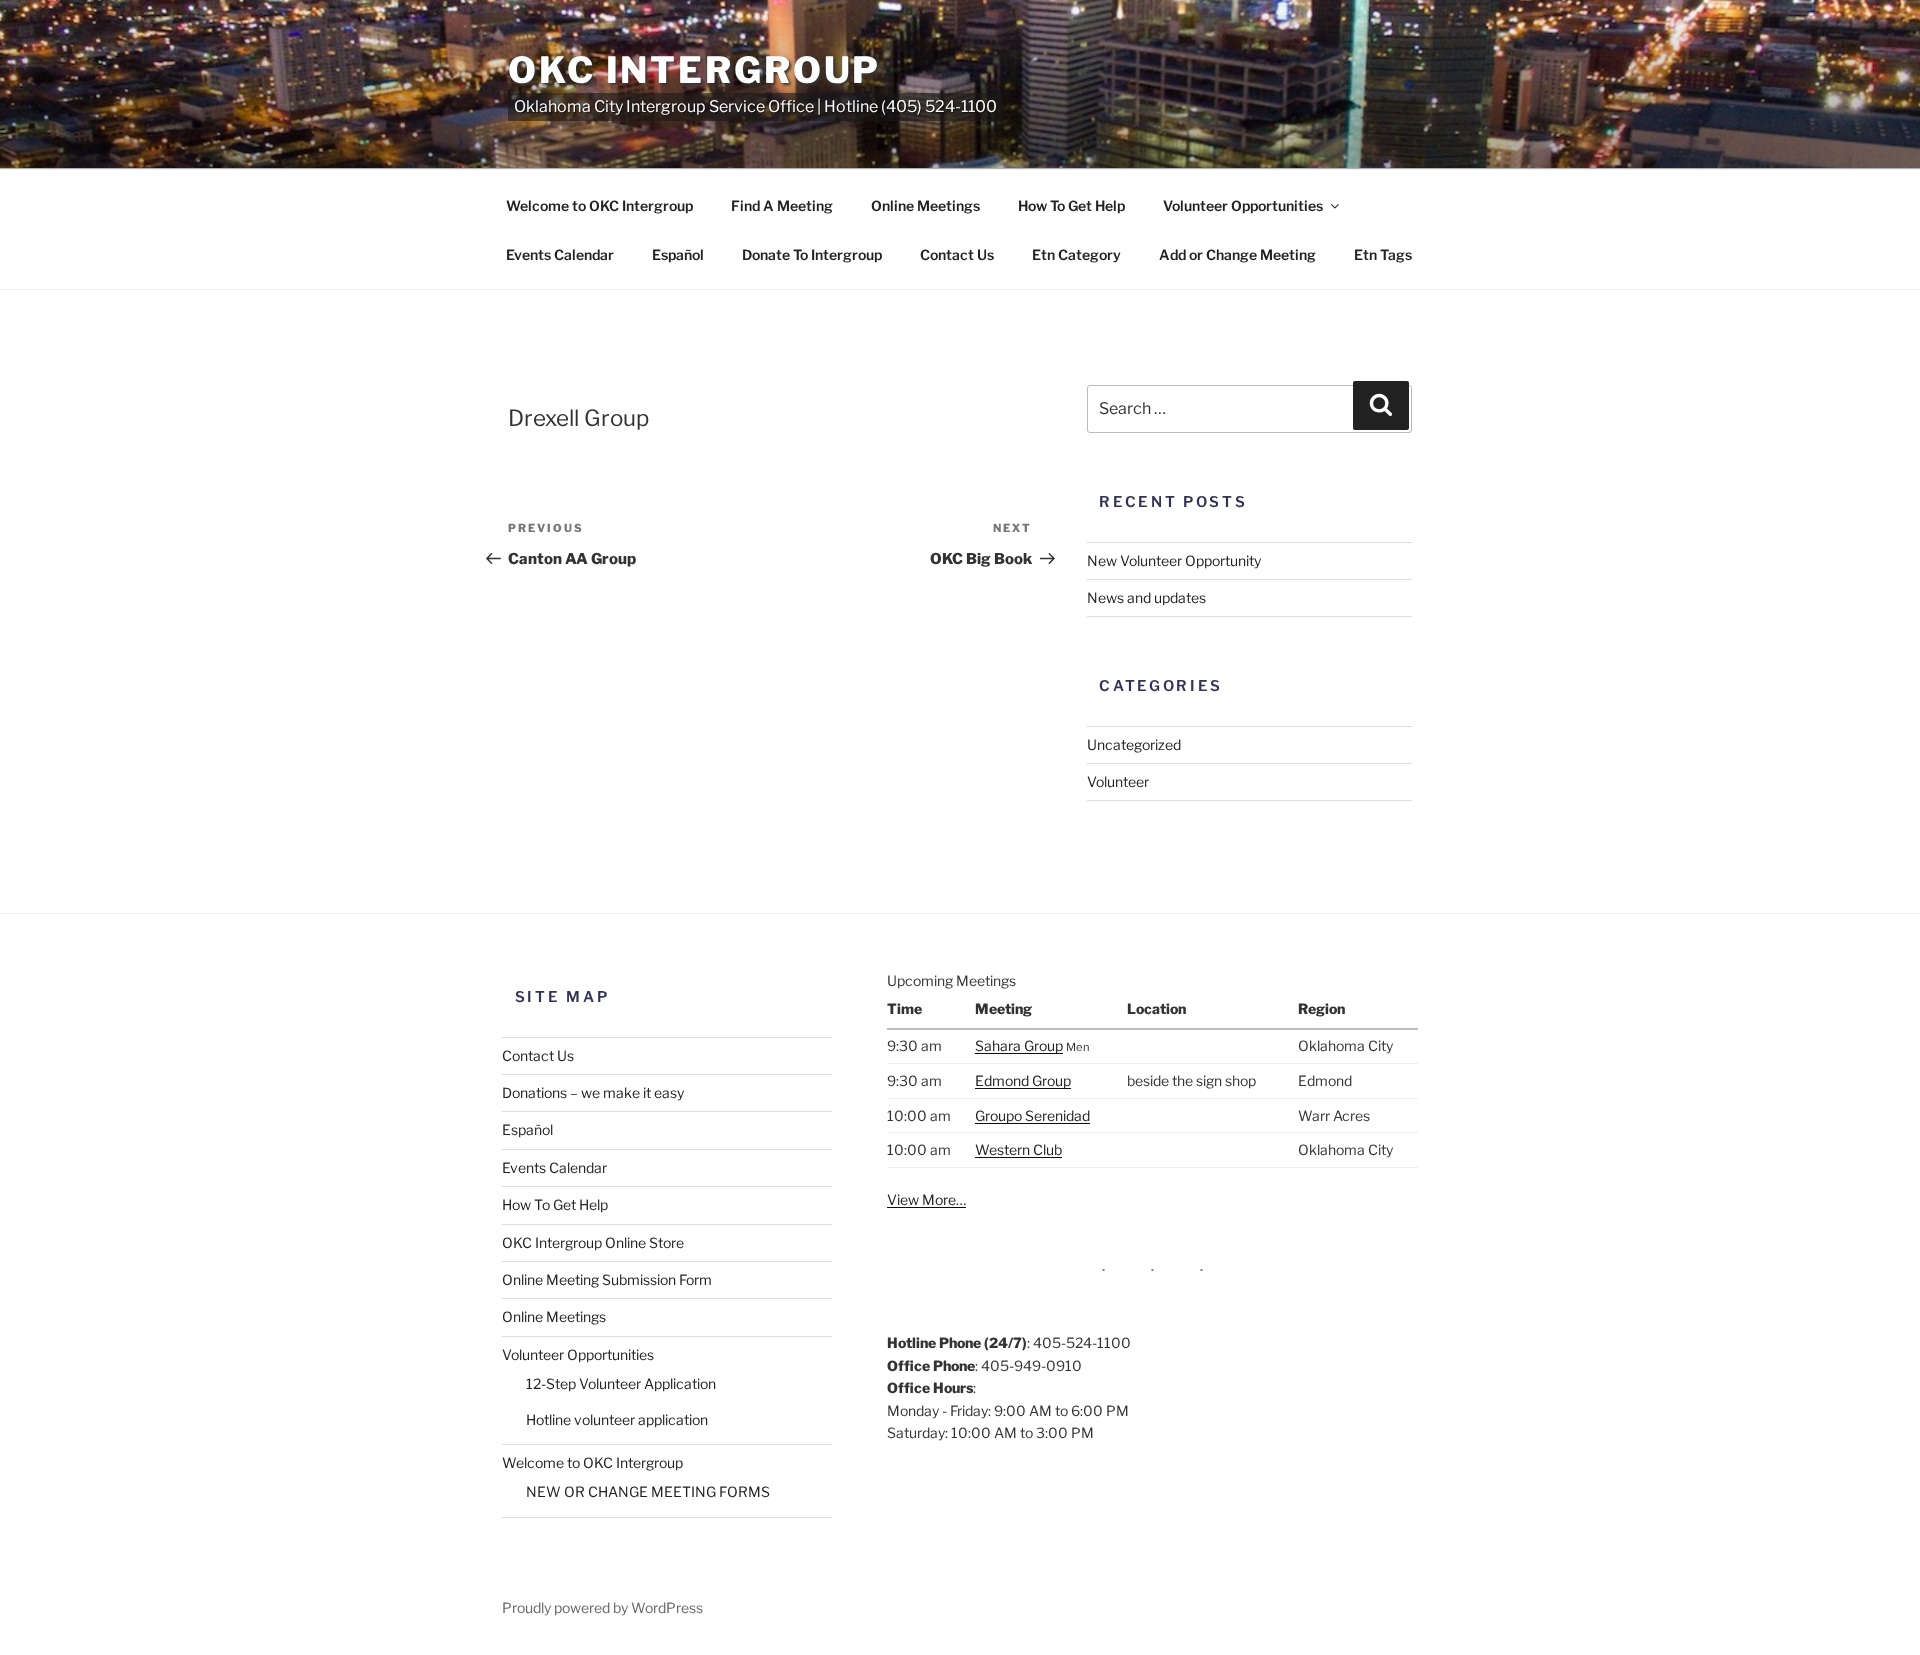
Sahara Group (1019, 1045)
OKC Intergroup (694, 70)
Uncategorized (1134, 744)
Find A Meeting (782, 205)
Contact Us (957, 254)
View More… (926, 1199)
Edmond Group (1023, 1080)
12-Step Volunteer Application (621, 1383)
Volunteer (1118, 781)
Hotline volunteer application (617, 1419)
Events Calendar (560, 254)
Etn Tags (1383, 254)
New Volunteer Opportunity (1174, 560)
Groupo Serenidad (1032, 1115)
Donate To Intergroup (812, 254)
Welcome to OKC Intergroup (599, 205)
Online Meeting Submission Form (607, 1279)
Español (678, 254)
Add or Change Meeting (1237, 254)
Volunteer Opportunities (1243, 205)
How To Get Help (1071, 205)
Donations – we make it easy (593, 1092)
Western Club (1018, 1149)
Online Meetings (925, 205)
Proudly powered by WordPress (602, 1607)
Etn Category (1076, 254)
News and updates (1146, 597)
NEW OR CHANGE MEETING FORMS (648, 1491)
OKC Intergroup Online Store (593, 1242)
